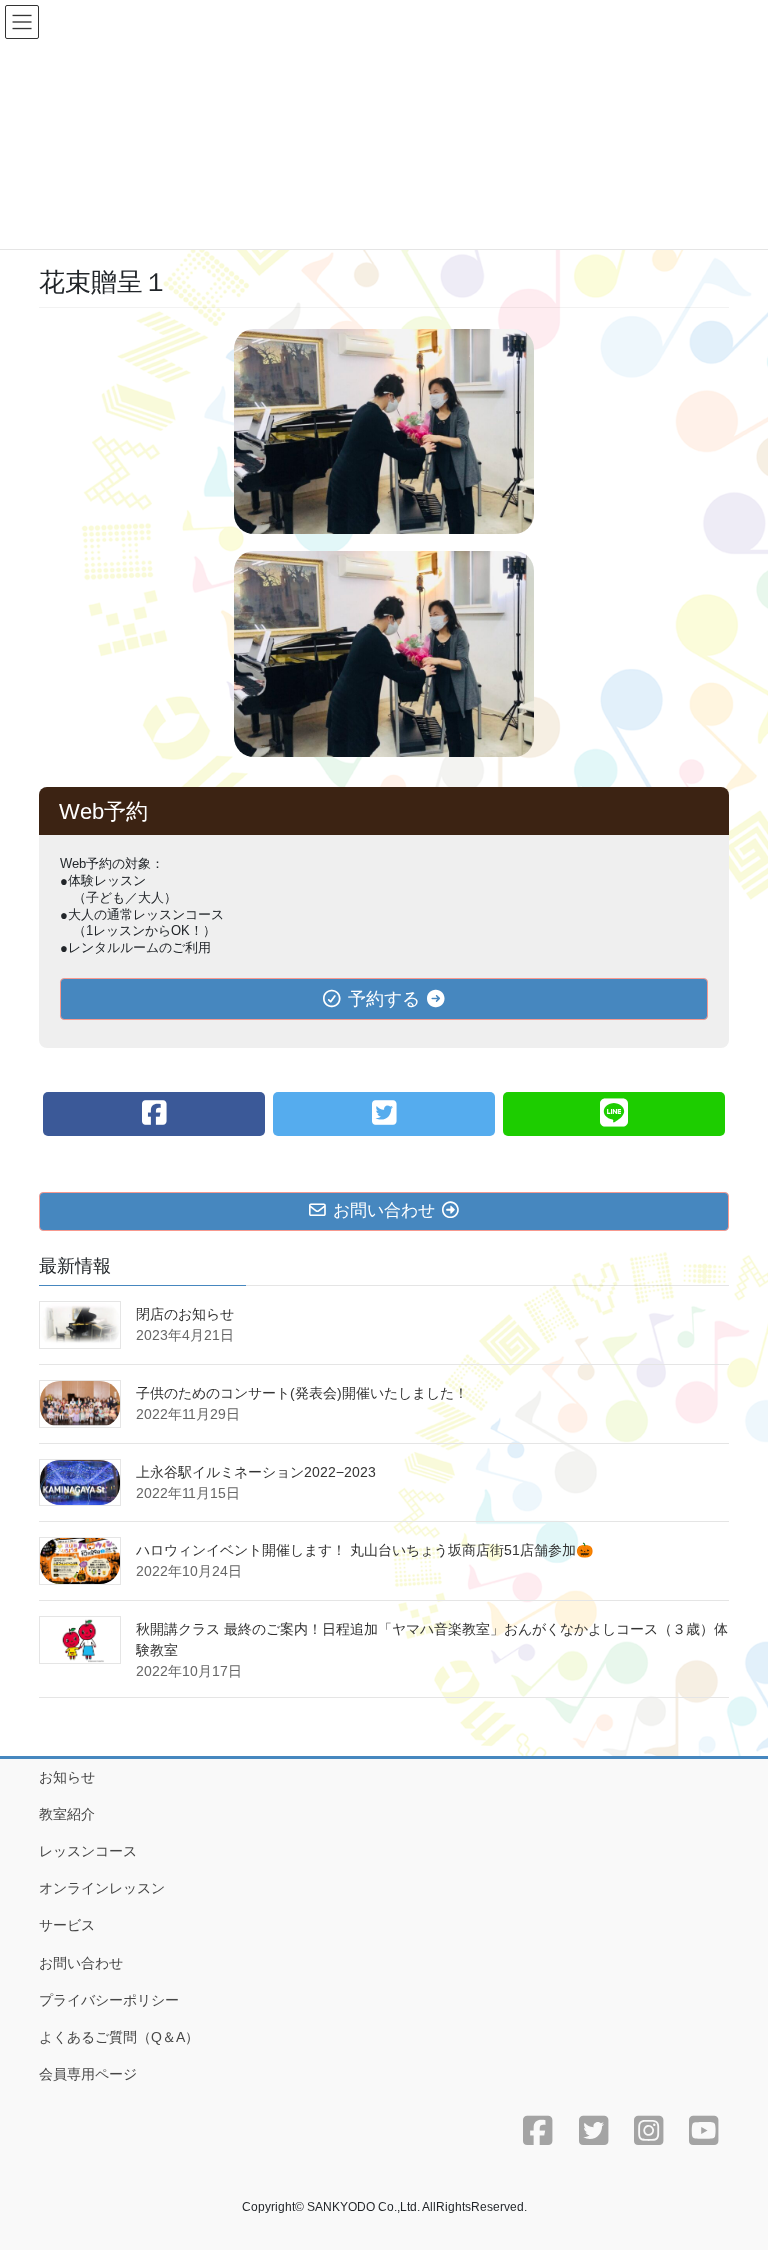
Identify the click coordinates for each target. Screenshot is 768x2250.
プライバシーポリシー (109, 2000)
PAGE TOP (731, 2165)
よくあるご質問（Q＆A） (119, 2037)
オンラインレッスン (102, 1888)
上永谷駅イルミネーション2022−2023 (256, 1472)
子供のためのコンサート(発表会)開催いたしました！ (302, 1393)
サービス (67, 1925)
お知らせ (67, 1777)
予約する (384, 999)
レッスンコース (88, 1851)
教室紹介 (67, 1814)
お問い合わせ (81, 1963)
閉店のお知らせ (185, 1314)
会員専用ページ (88, 2074)
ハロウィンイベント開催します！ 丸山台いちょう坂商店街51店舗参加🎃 (364, 1550)
